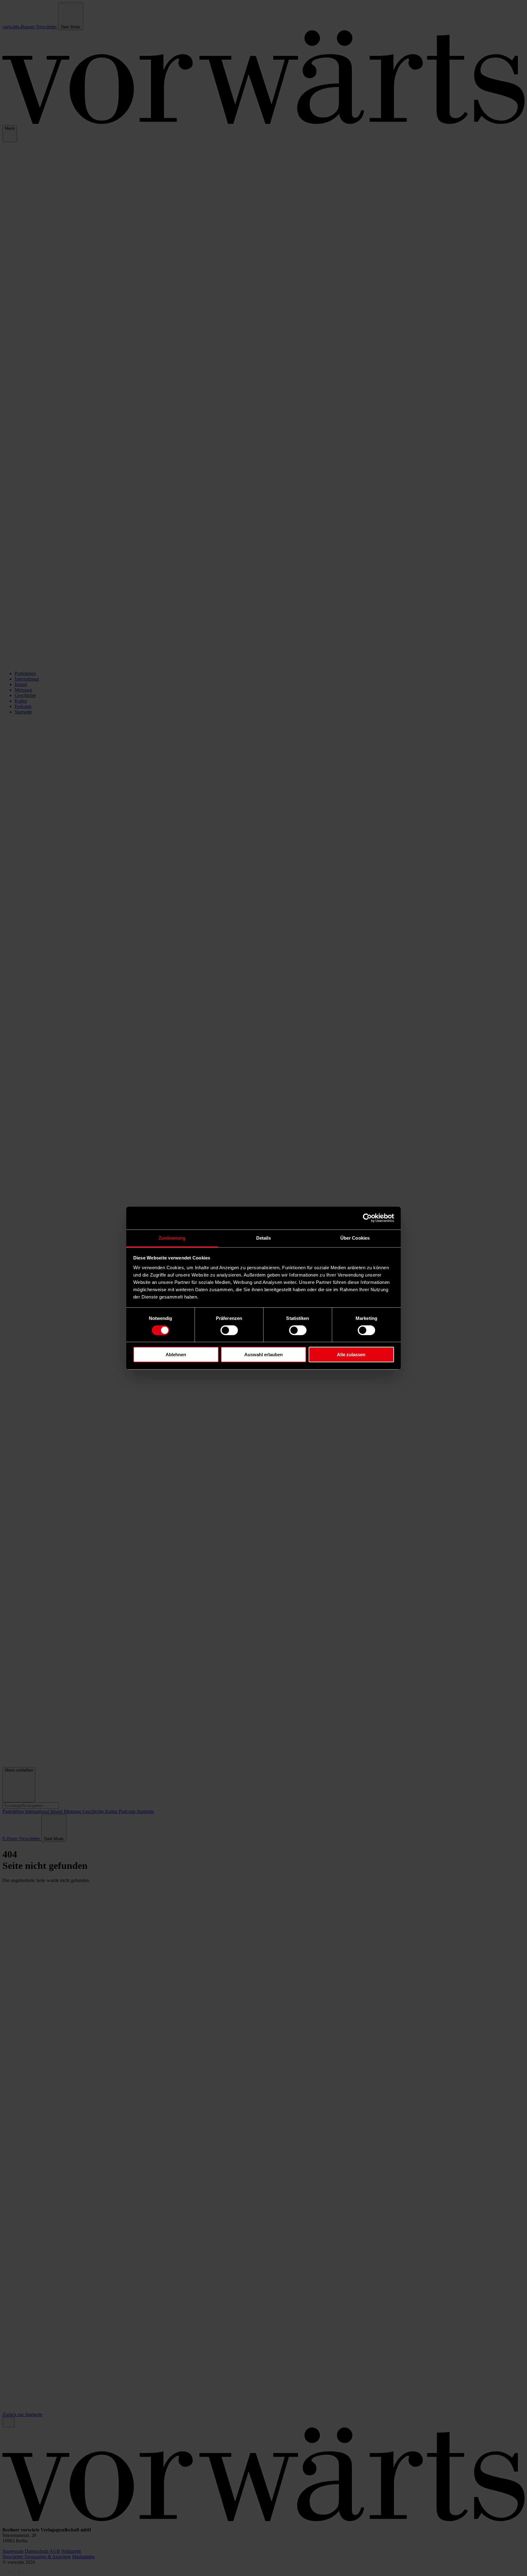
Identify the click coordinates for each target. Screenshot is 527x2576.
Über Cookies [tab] (355, 1238)
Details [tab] (264, 1238)
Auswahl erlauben (263, 1355)
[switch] (229, 1330)
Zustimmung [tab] (172, 1238)
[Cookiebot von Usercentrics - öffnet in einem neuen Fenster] (367, 1218)
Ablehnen (176, 1355)
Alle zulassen (351, 1355)
